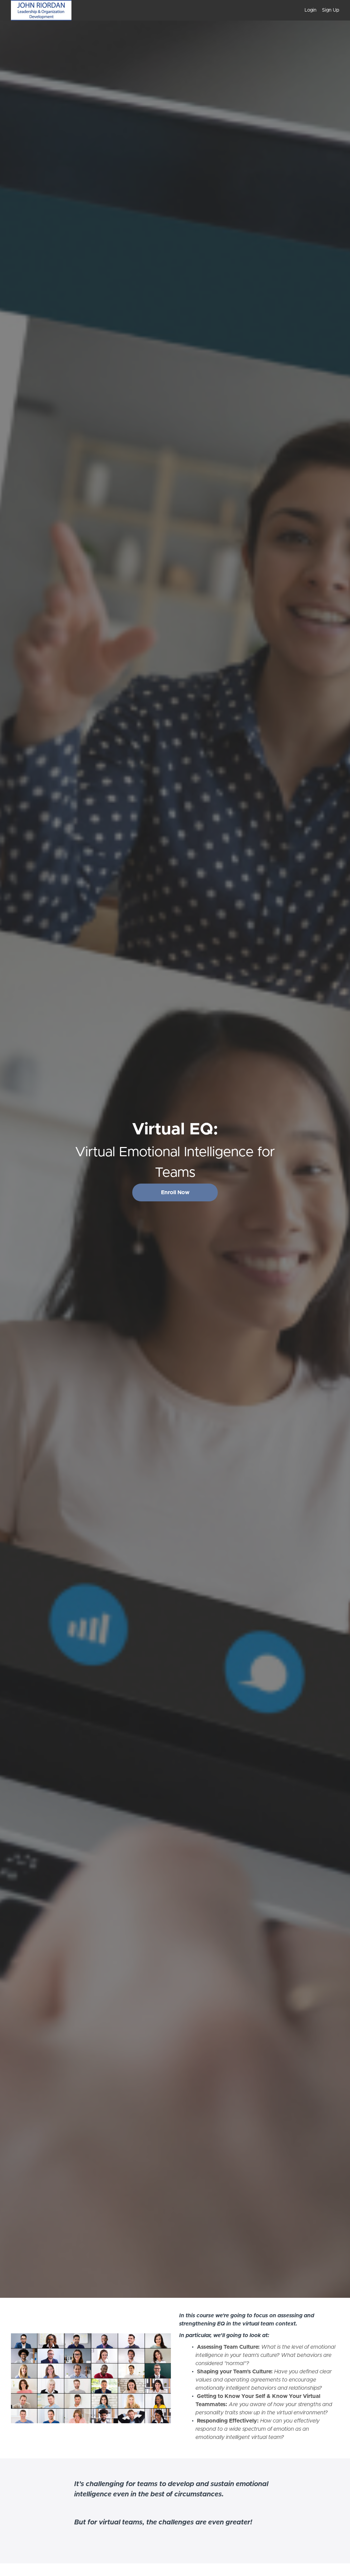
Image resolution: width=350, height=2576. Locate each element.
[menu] (319, 10)
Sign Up (331, 10)
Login (311, 10)
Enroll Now (175, 1192)
